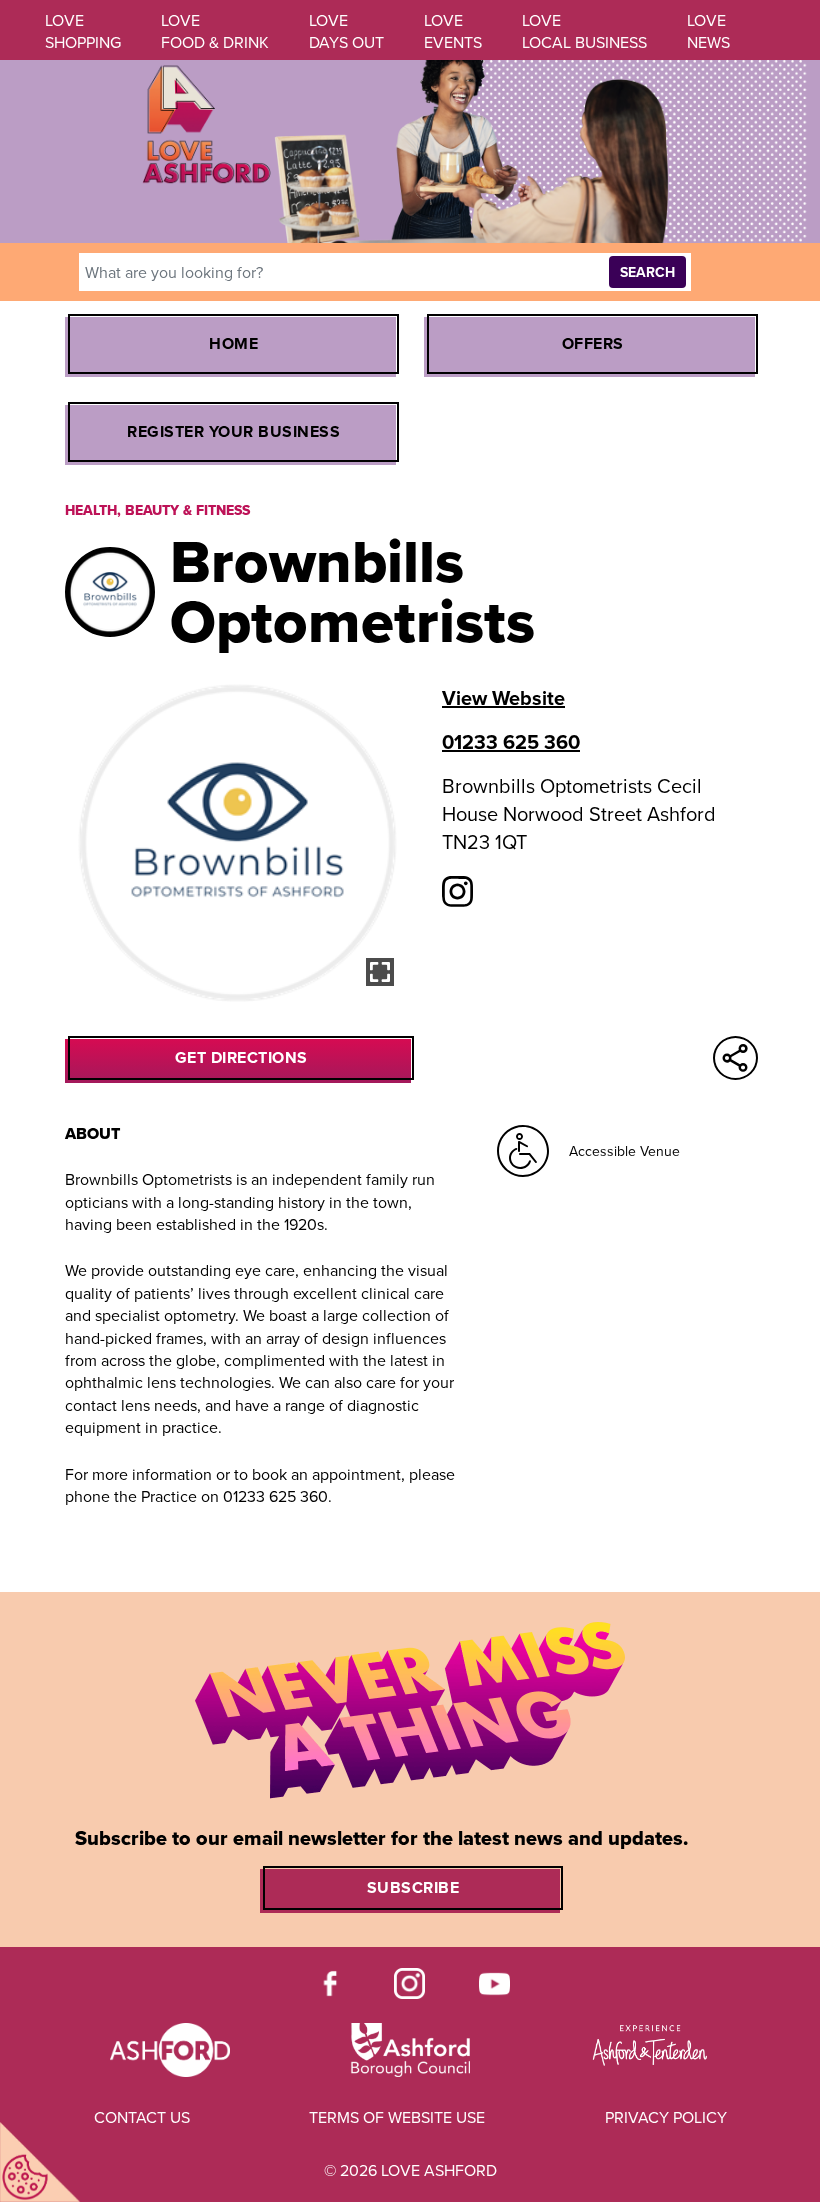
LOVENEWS (708, 31)
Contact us (142, 2118)
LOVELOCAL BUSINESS (584, 31)
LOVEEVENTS (453, 31)
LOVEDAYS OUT (346, 31)
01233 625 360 (511, 742)
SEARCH (647, 272)
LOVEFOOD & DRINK (215, 31)
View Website (503, 698)
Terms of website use (397, 2118)
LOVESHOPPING (83, 31)
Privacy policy (666, 2118)
